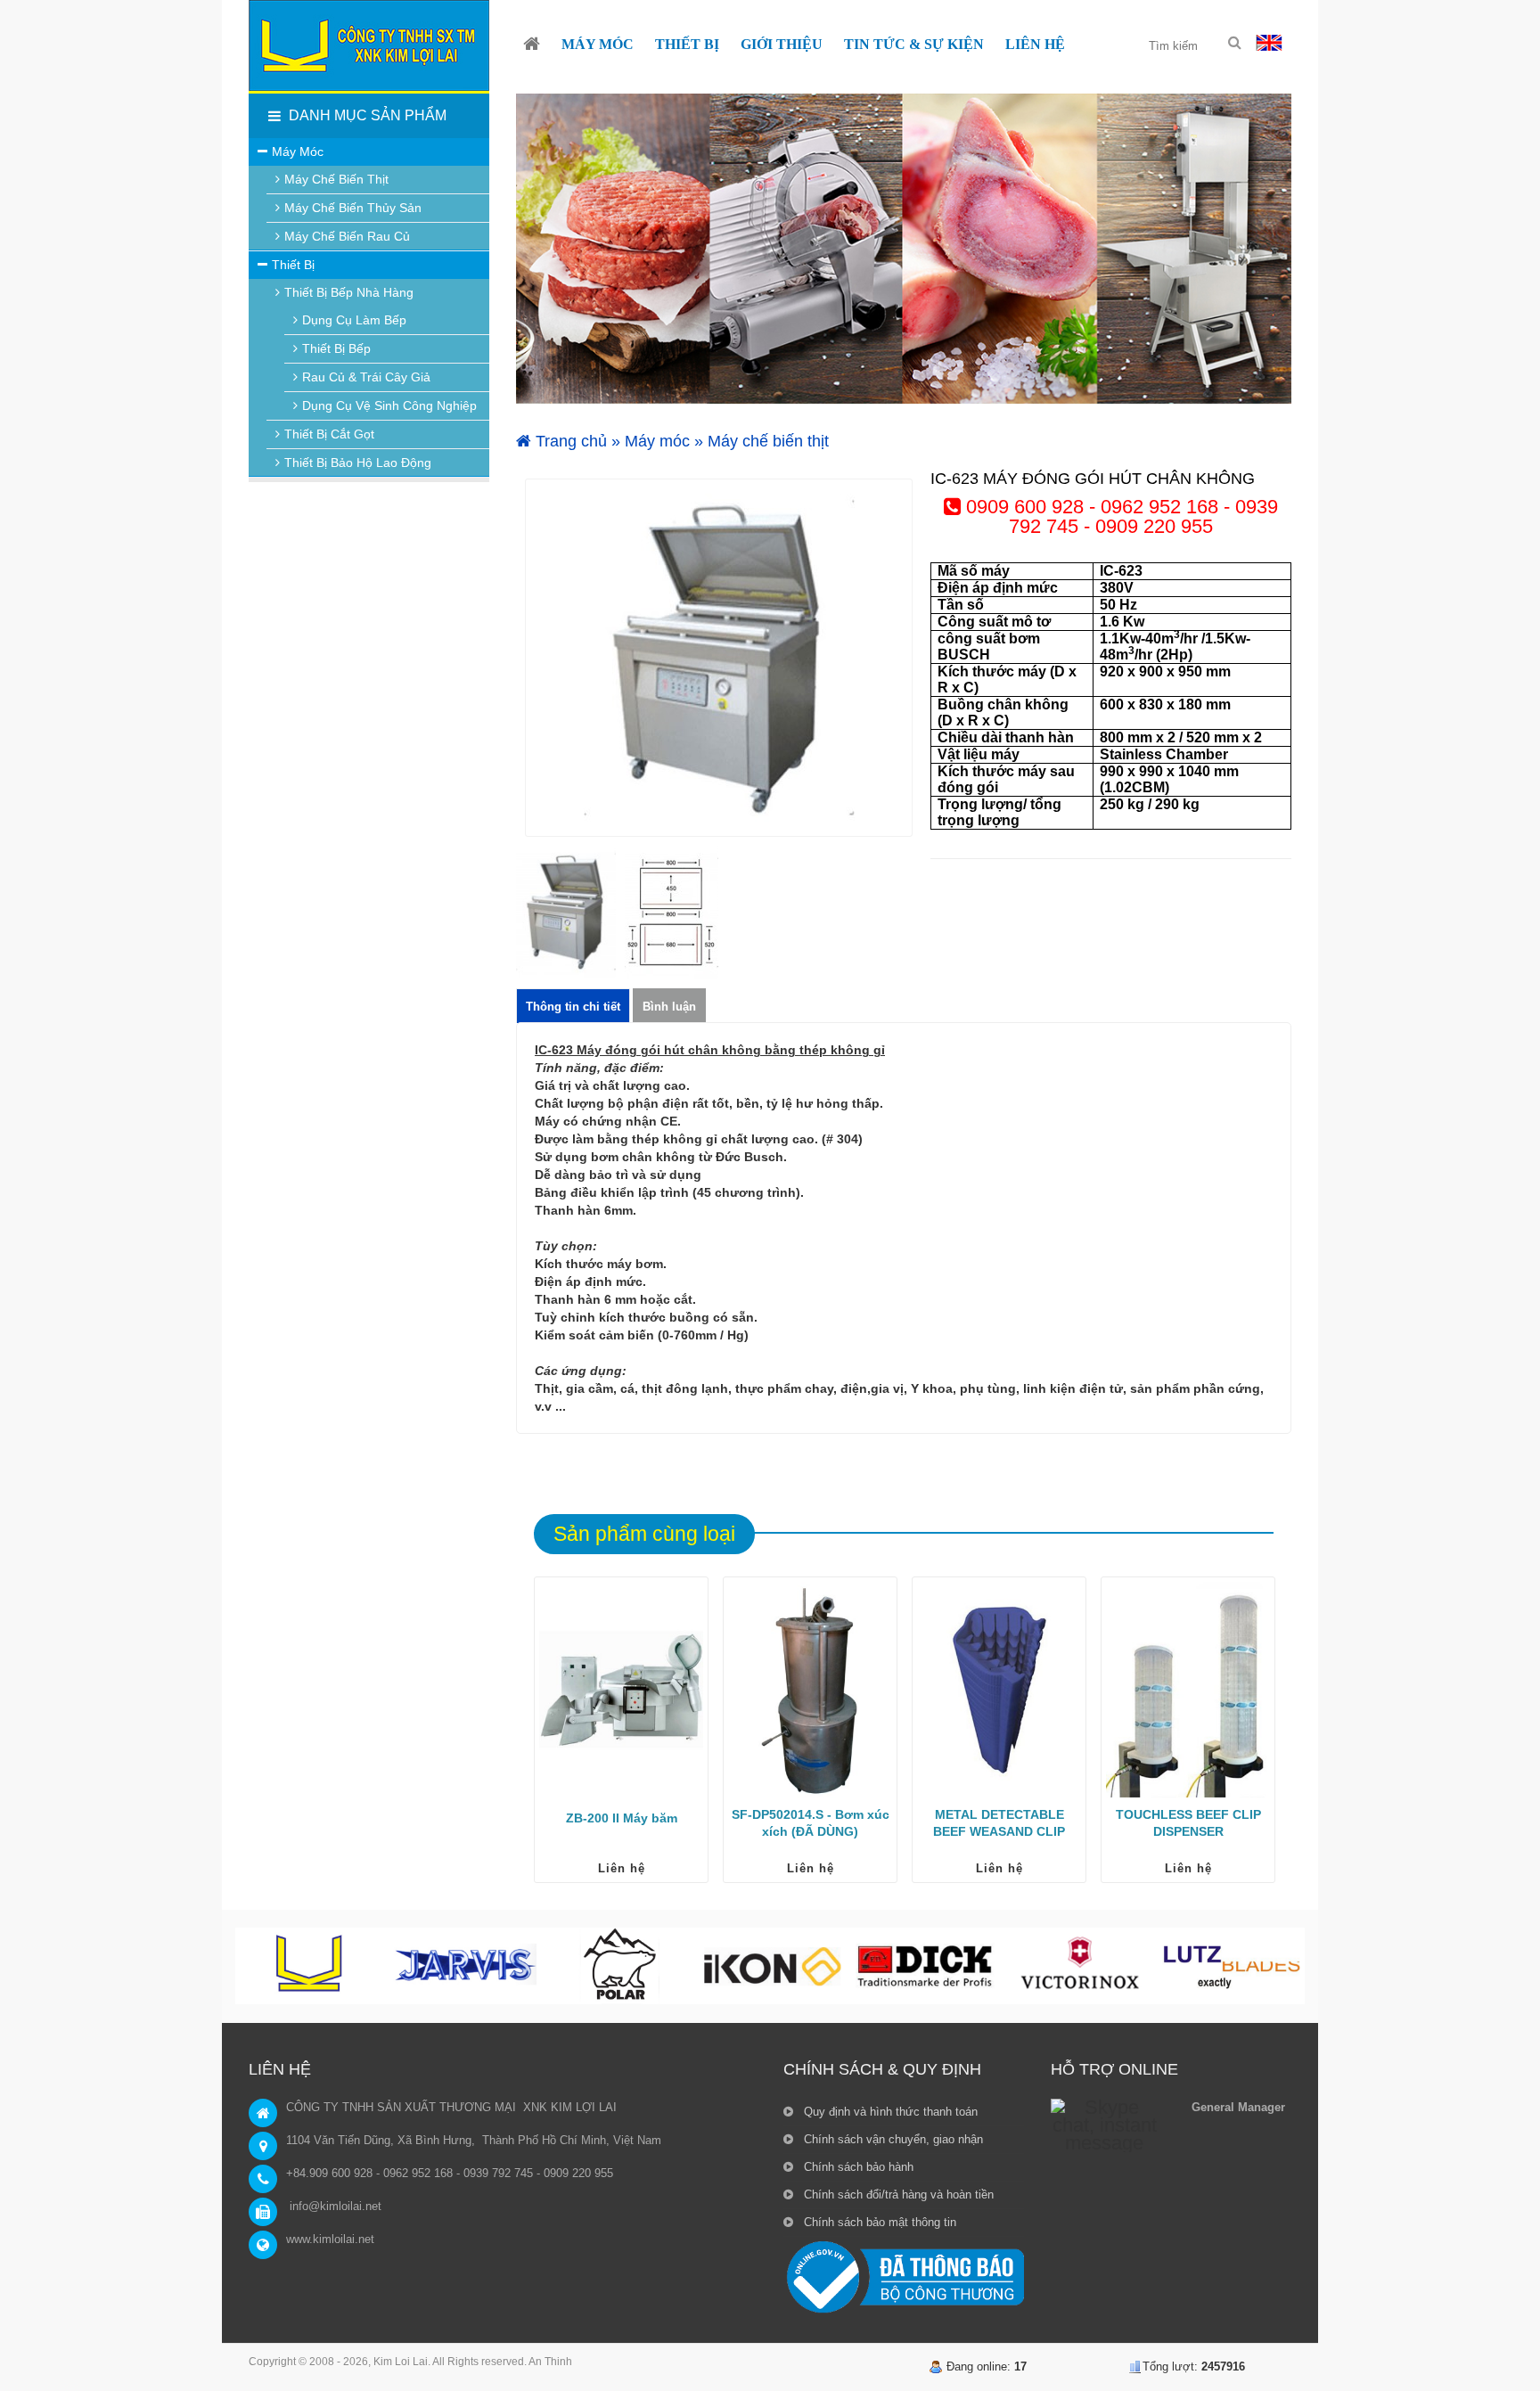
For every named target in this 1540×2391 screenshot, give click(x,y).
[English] (1269, 41)
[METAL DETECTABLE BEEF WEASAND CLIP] (999, 1690)
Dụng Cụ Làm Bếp (354, 320)
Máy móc (657, 441)
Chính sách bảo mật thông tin (878, 2222)
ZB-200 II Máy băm (622, 1818)
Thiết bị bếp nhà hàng (349, 292)
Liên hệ (622, 1868)
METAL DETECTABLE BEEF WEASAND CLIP (999, 1823)
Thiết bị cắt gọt (329, 434)
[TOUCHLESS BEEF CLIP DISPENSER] (1188, 1690)
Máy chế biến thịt (768, 441)
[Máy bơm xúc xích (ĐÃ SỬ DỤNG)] (810, 1690)
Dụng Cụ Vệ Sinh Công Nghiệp (389, 405)
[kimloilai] (312, 1966)
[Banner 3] (904, 249)
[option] (719, 658)
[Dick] (925, 1966)
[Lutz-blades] (1232, 1966)
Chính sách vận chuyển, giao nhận (892, 2139)
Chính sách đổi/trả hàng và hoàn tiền (897, 2194)
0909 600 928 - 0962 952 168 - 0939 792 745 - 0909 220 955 (1119, 516)
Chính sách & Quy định (882, 2069)
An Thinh (550, 2362)
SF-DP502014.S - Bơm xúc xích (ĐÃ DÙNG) (811, 1823)
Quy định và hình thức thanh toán (889, 2112)
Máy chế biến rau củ (347, 236)
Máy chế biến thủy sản (353, 208)
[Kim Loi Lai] (532, 45)
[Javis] (465, 1966)
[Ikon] (772, 1966)
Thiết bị (293, 265)
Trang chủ (569, 441)
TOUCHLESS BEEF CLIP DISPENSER (1188, 1823)
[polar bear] (618, 1966)
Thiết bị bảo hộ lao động (358, 463)
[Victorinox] (1078, 1966)
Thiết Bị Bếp (336, 348)
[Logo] (369, 45)
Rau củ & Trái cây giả (366, 377)
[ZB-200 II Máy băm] (621, 1690)
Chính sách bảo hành (857, 2167)
